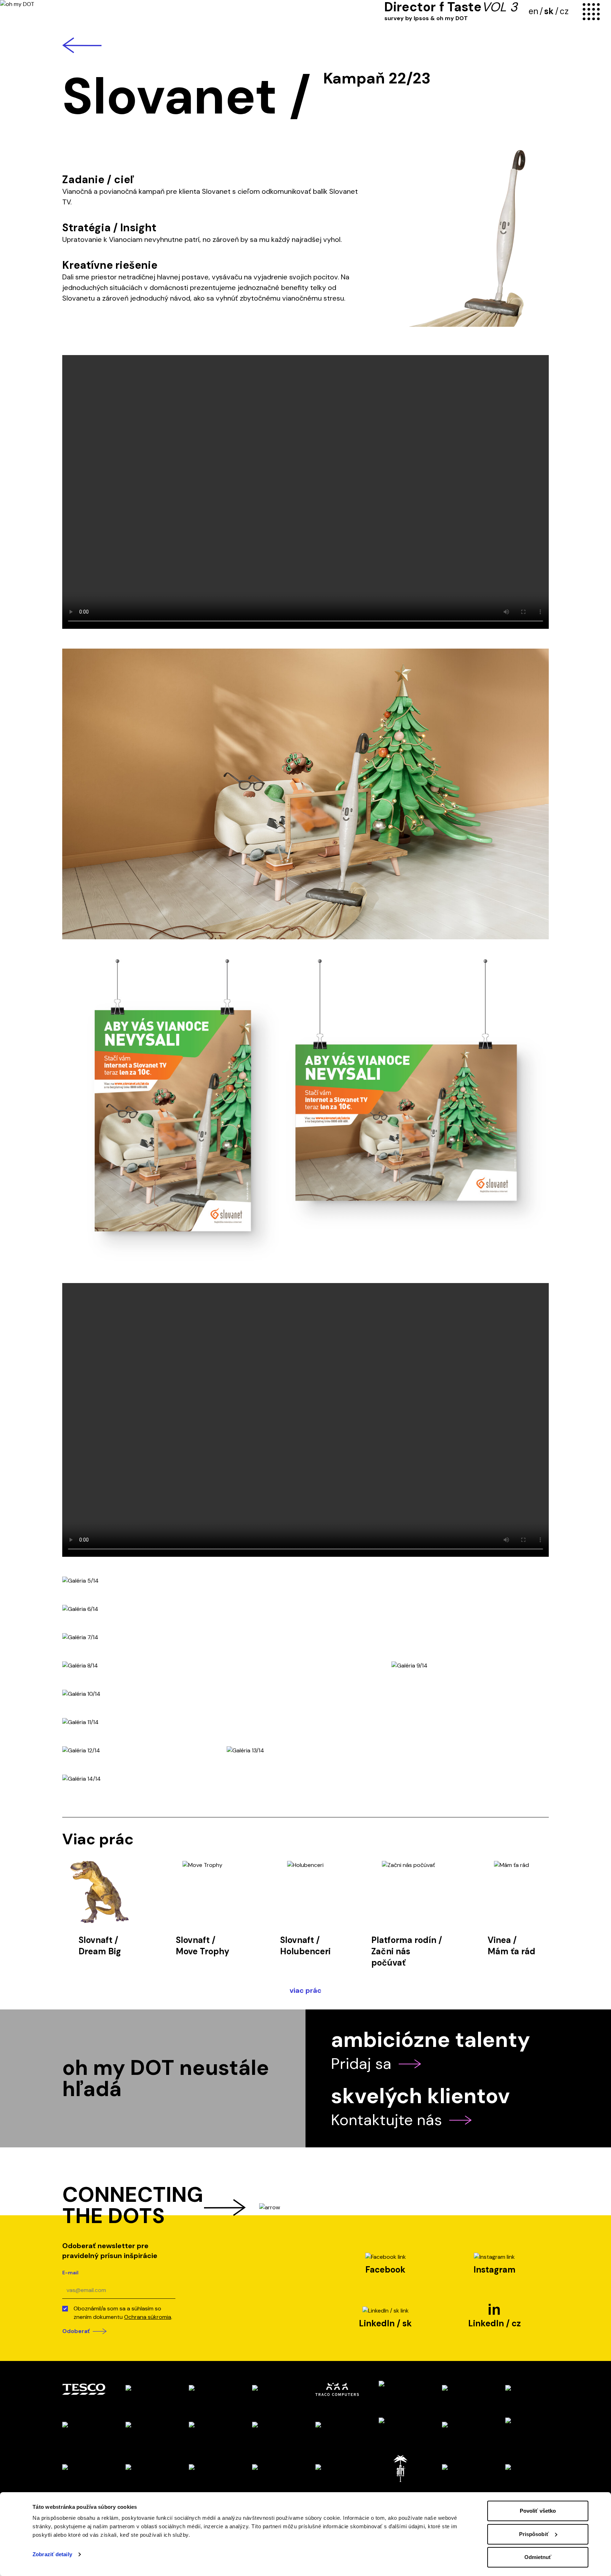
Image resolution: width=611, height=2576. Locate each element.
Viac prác (305, 1990)
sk (549, 11)
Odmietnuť (538, 2557)
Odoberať (76, 2331)
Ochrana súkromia (148, 2317)
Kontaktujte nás (386, 2120)
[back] (305, 45)
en (533, 11)
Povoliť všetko (538, 2511)
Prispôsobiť (534, 2534)
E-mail (70, 2273)
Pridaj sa (361, 2064)
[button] (305, 794)
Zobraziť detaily (52, 2554)
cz (564, 11)
